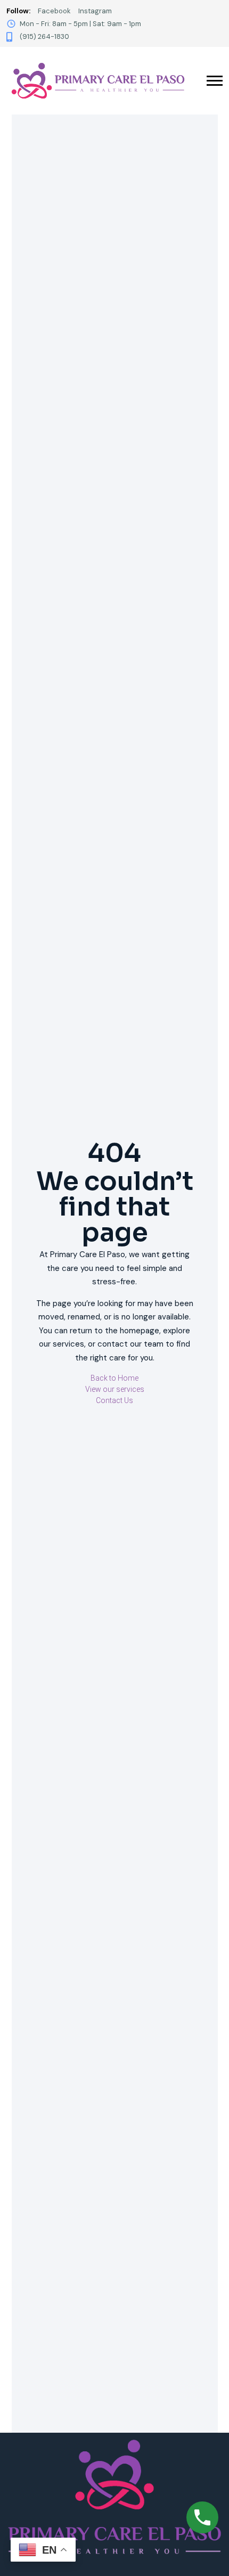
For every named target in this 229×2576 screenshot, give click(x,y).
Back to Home (114, 1378)
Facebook (54, 11)
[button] (215, 81)
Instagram (95, 11)
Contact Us (114, 1400)
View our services (115, 1389)
